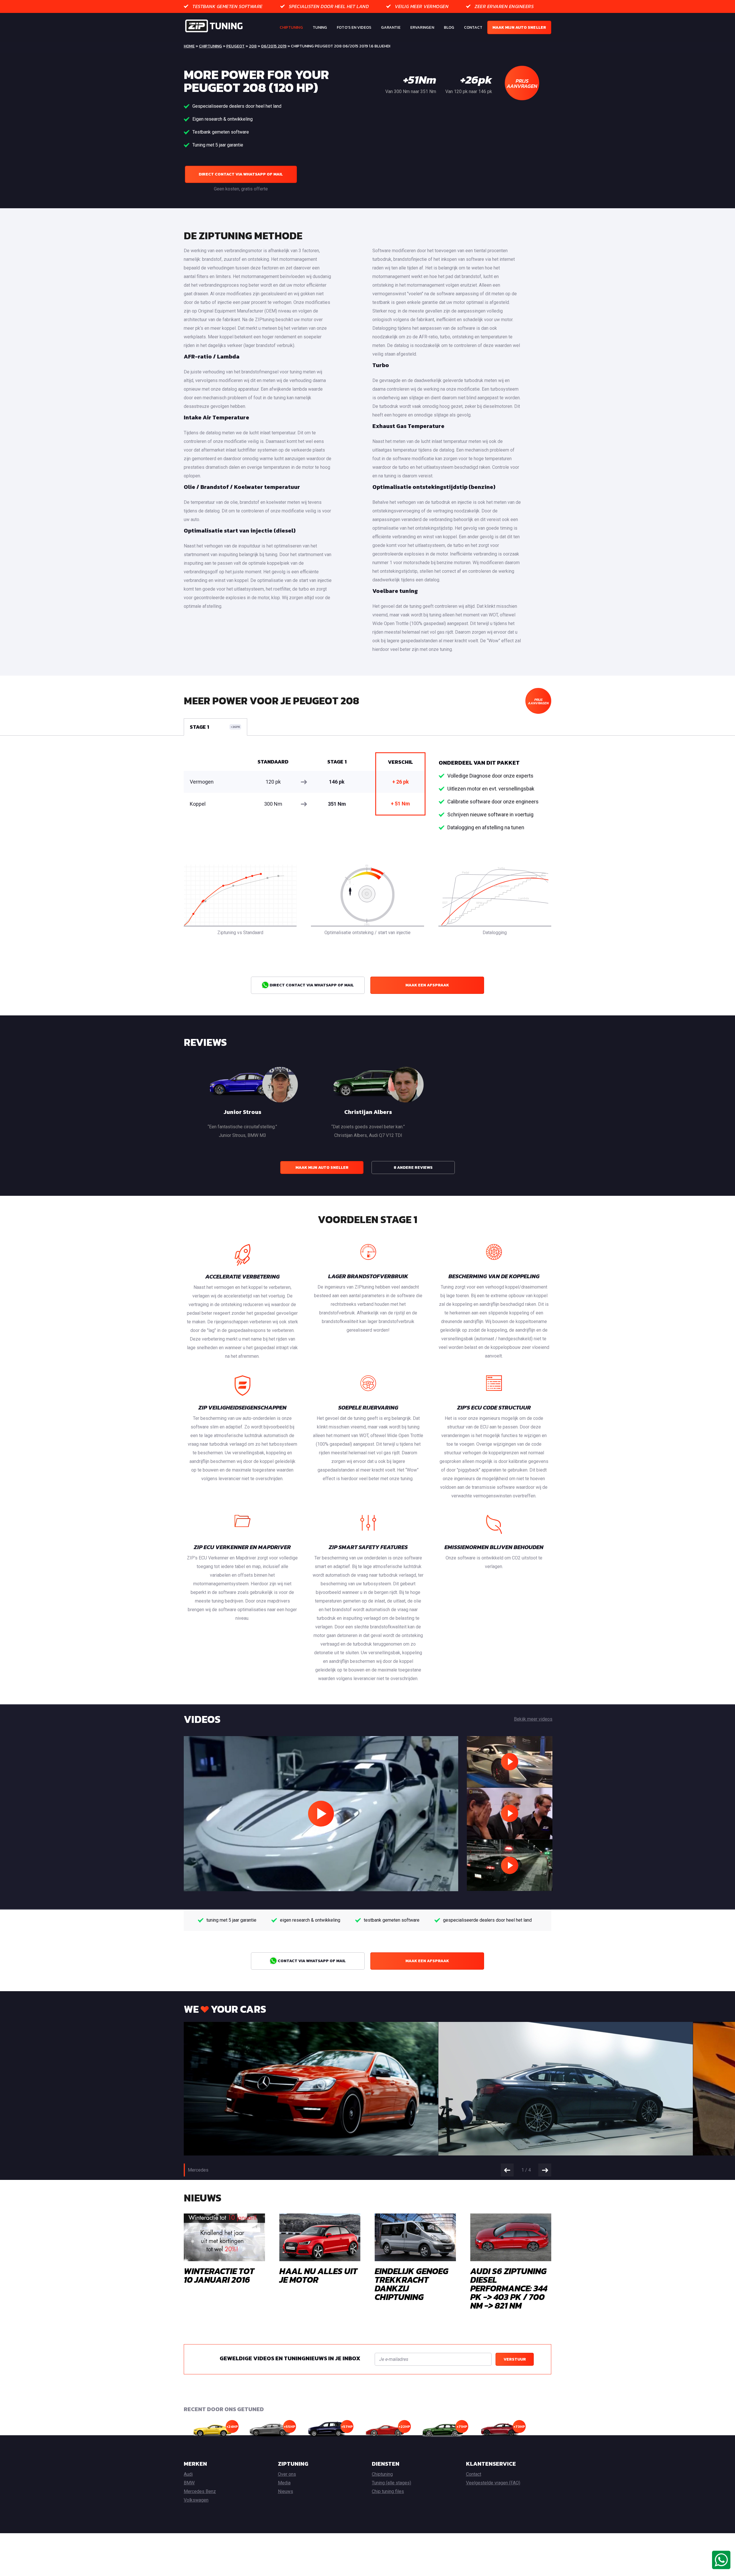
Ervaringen (422, 27)
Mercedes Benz (200, 2491)
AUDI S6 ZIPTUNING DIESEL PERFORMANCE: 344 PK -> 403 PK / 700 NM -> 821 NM (509, 2288)
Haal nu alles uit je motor (318, 2275)
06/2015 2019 (274, 46)
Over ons (287, 2474)
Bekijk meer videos (533, 1719)
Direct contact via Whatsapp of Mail (241, 174)
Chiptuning (291, 27)
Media (284, 2483)
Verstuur (515, 2359)
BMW (189, 2483)
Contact (473, 27)
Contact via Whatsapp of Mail (311, 1961)
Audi (188, 2474)
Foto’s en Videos (354, 27)
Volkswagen (196, 2500)
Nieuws (286, 2491)
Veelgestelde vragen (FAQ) (493, 2483)
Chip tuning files (388, 2491)
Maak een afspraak (427, 985)
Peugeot (235, 46)
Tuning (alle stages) (391, 2483)
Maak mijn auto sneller (519, 27)
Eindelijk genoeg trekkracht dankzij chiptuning (412, 2284)
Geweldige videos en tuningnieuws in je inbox (290, 2358)
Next (545, 2170)
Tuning (320, 27)
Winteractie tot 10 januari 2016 (219, 2275)
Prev (507, 2170)
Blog (449, 27)
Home (189, 46)
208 (253, 46)
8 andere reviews (413, 1168)
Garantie (391, 27)
